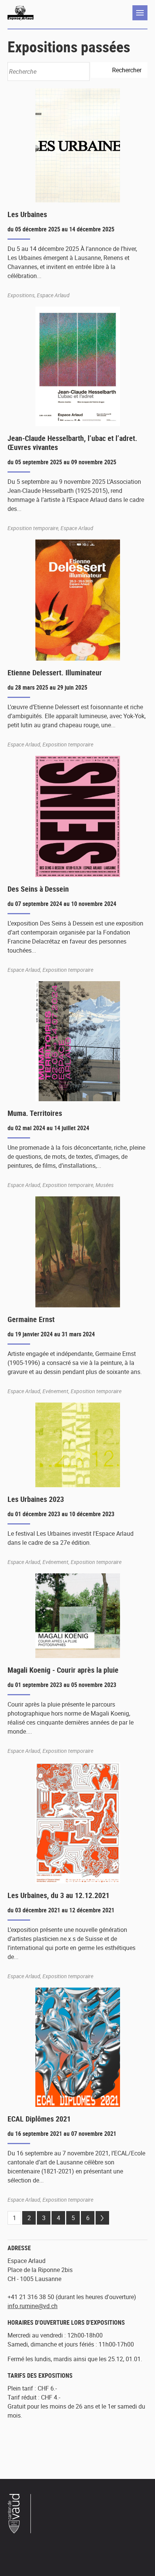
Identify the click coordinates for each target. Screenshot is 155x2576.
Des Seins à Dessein (38, 889)
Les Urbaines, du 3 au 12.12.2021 (59, 1895)
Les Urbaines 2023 (36, 1499)
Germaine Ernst (31, 1319)
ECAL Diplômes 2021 (39, 2119)
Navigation (140, 13)
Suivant (102, 2218)
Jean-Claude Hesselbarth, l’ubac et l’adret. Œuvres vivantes (72, 443)
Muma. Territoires (35, 1113)
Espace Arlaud (21, 13)
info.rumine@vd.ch (33, 2306)
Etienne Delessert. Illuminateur (55, 672)
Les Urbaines (27, 214)
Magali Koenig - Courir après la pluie (63, 1670)
